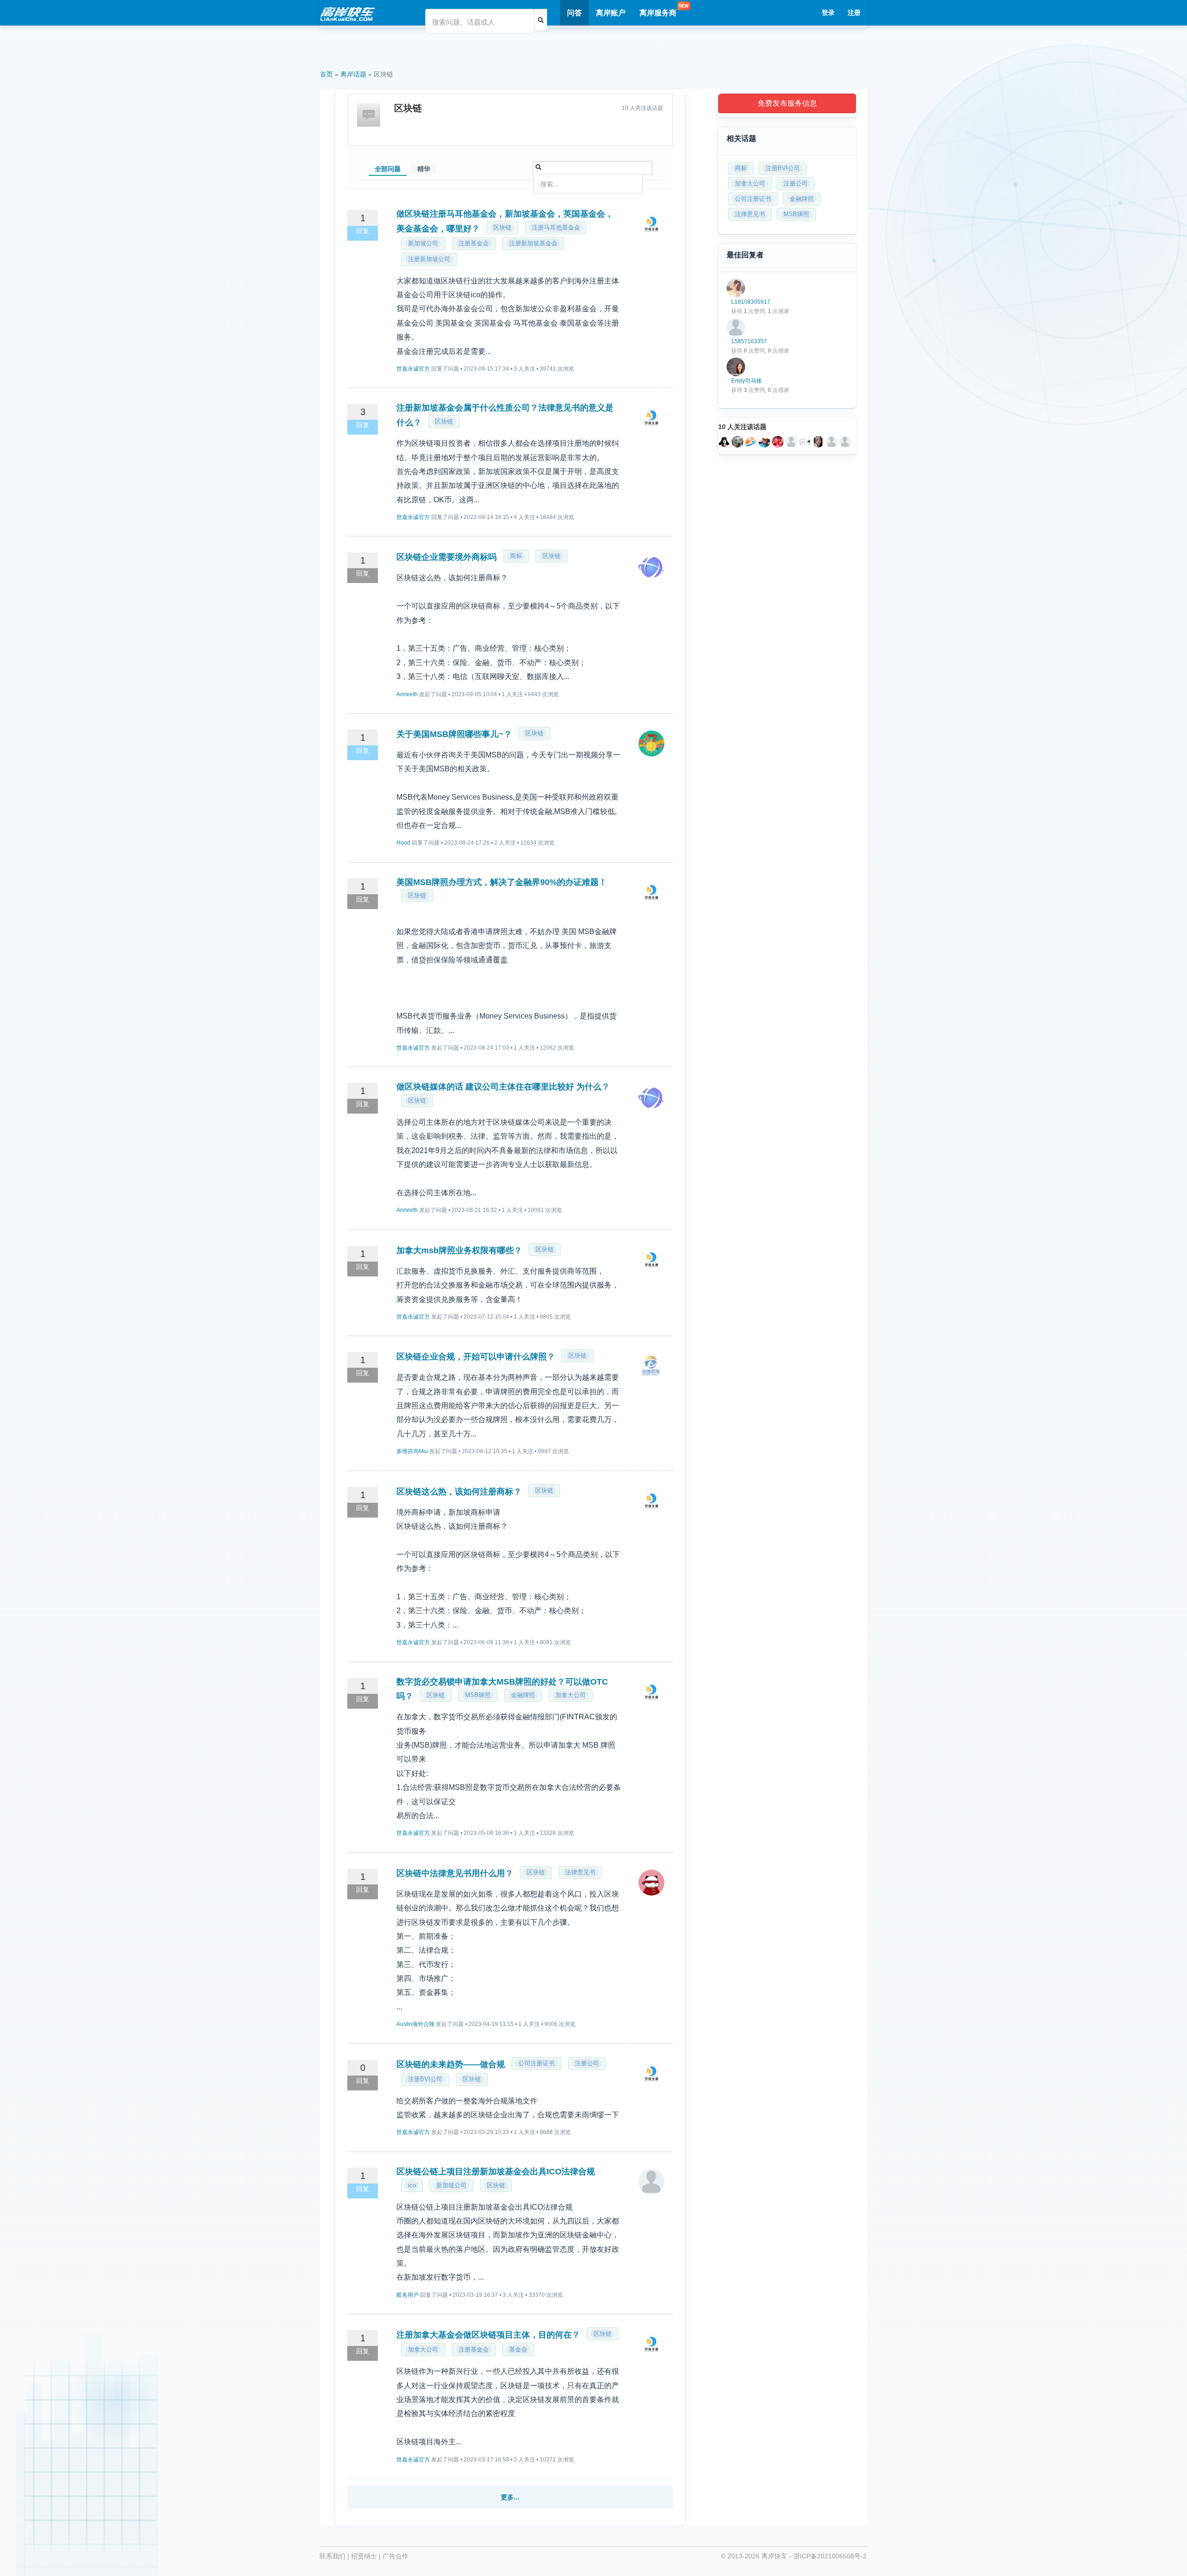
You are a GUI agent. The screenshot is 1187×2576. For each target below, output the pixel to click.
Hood (403, 843)
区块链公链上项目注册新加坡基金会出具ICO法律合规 (496, 2172)
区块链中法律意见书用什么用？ (455, 1873)
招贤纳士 (364, 2556)
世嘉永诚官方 (413, 369)
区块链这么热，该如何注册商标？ (459, 1492)
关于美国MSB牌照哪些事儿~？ (454, 734)
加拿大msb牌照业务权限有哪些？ (459, 1250)
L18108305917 (751, 302)
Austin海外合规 (415, 2024)
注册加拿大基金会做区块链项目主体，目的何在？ (488, 2335)
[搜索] (541, 20)
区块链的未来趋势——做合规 (451, 2064)
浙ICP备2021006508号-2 (830, 2556)
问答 (574, 13)
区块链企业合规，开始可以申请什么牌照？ (476, 1357)
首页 (326, 74)
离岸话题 (353, 74)
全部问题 (388, 169)
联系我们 (332, 2556)
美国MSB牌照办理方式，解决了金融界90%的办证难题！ (502, 882)
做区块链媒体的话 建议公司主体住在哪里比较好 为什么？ (503, 1087)
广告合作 (396, 2556)
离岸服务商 (658, 13)
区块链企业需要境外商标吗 (447, 557)
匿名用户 (408, 2295)
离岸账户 (611, 13)
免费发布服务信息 (787, 103)
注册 (854, 13)
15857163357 (749, 341)
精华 (424, 169)
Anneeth (407, 694)
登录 (828, 13)
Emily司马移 (747, 381)
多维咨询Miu (412, 1451)
